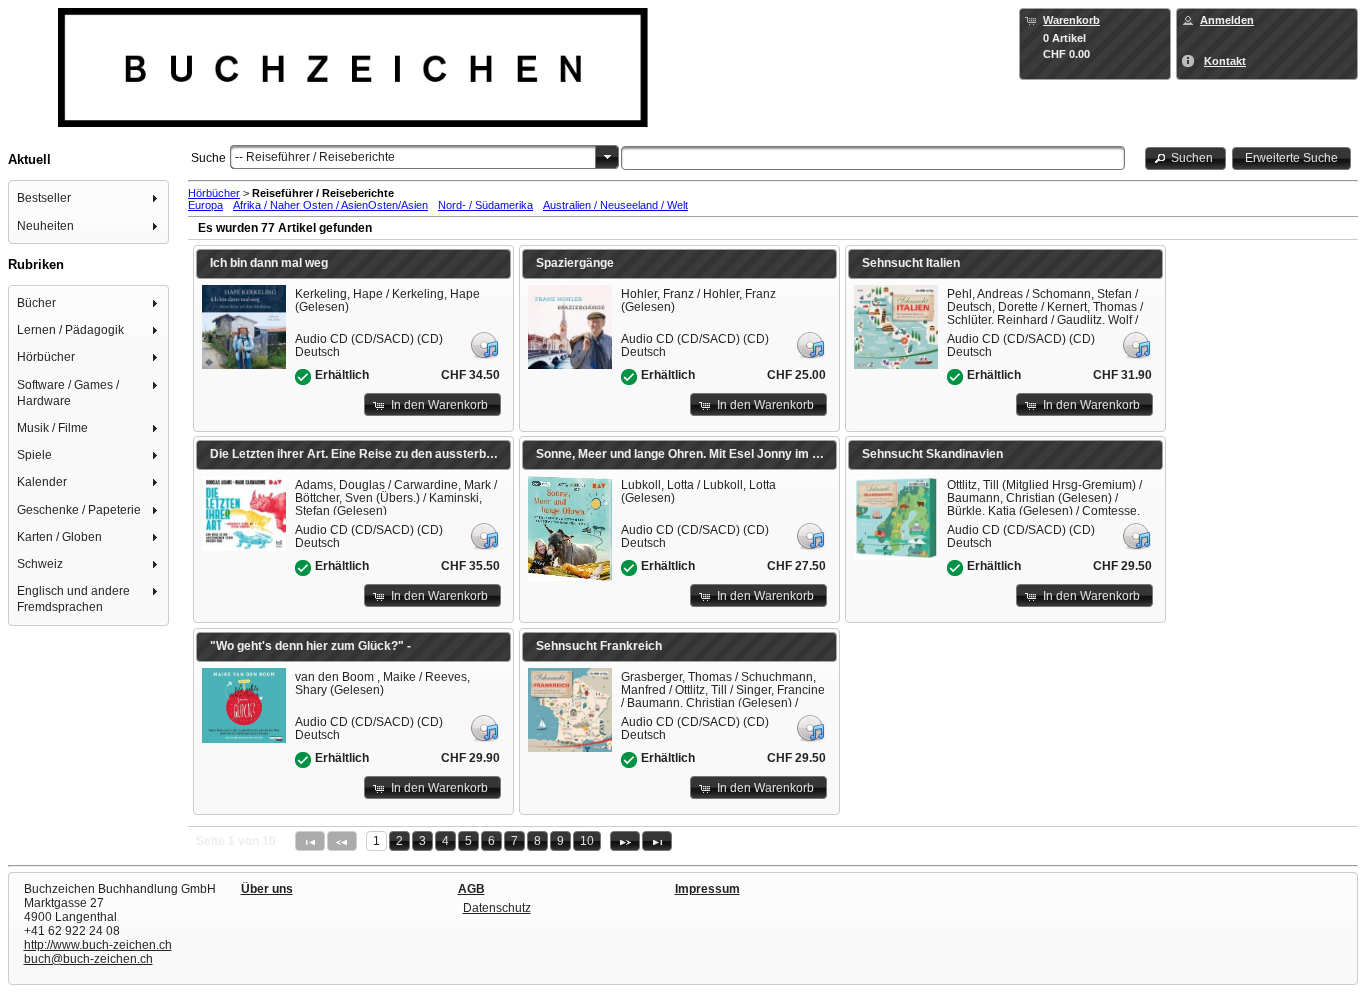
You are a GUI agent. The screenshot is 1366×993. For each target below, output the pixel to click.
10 (587, 841)
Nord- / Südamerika (485, 205)
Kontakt (1225, 61)
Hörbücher (214, 193)
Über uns (267, 889)
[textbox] (873, 158)
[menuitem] (89, 198)
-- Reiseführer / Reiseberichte (315, 157)
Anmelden (1227, 20)
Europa (205, 205)
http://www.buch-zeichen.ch (98, 945)
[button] (1186, 158)
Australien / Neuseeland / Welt (615, 205)
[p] (625, 841)
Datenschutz (497, 908)
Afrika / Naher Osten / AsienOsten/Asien (330, 205)
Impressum (707, 889)
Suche (208, 158)
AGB (471, 889)
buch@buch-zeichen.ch (88, 959)
